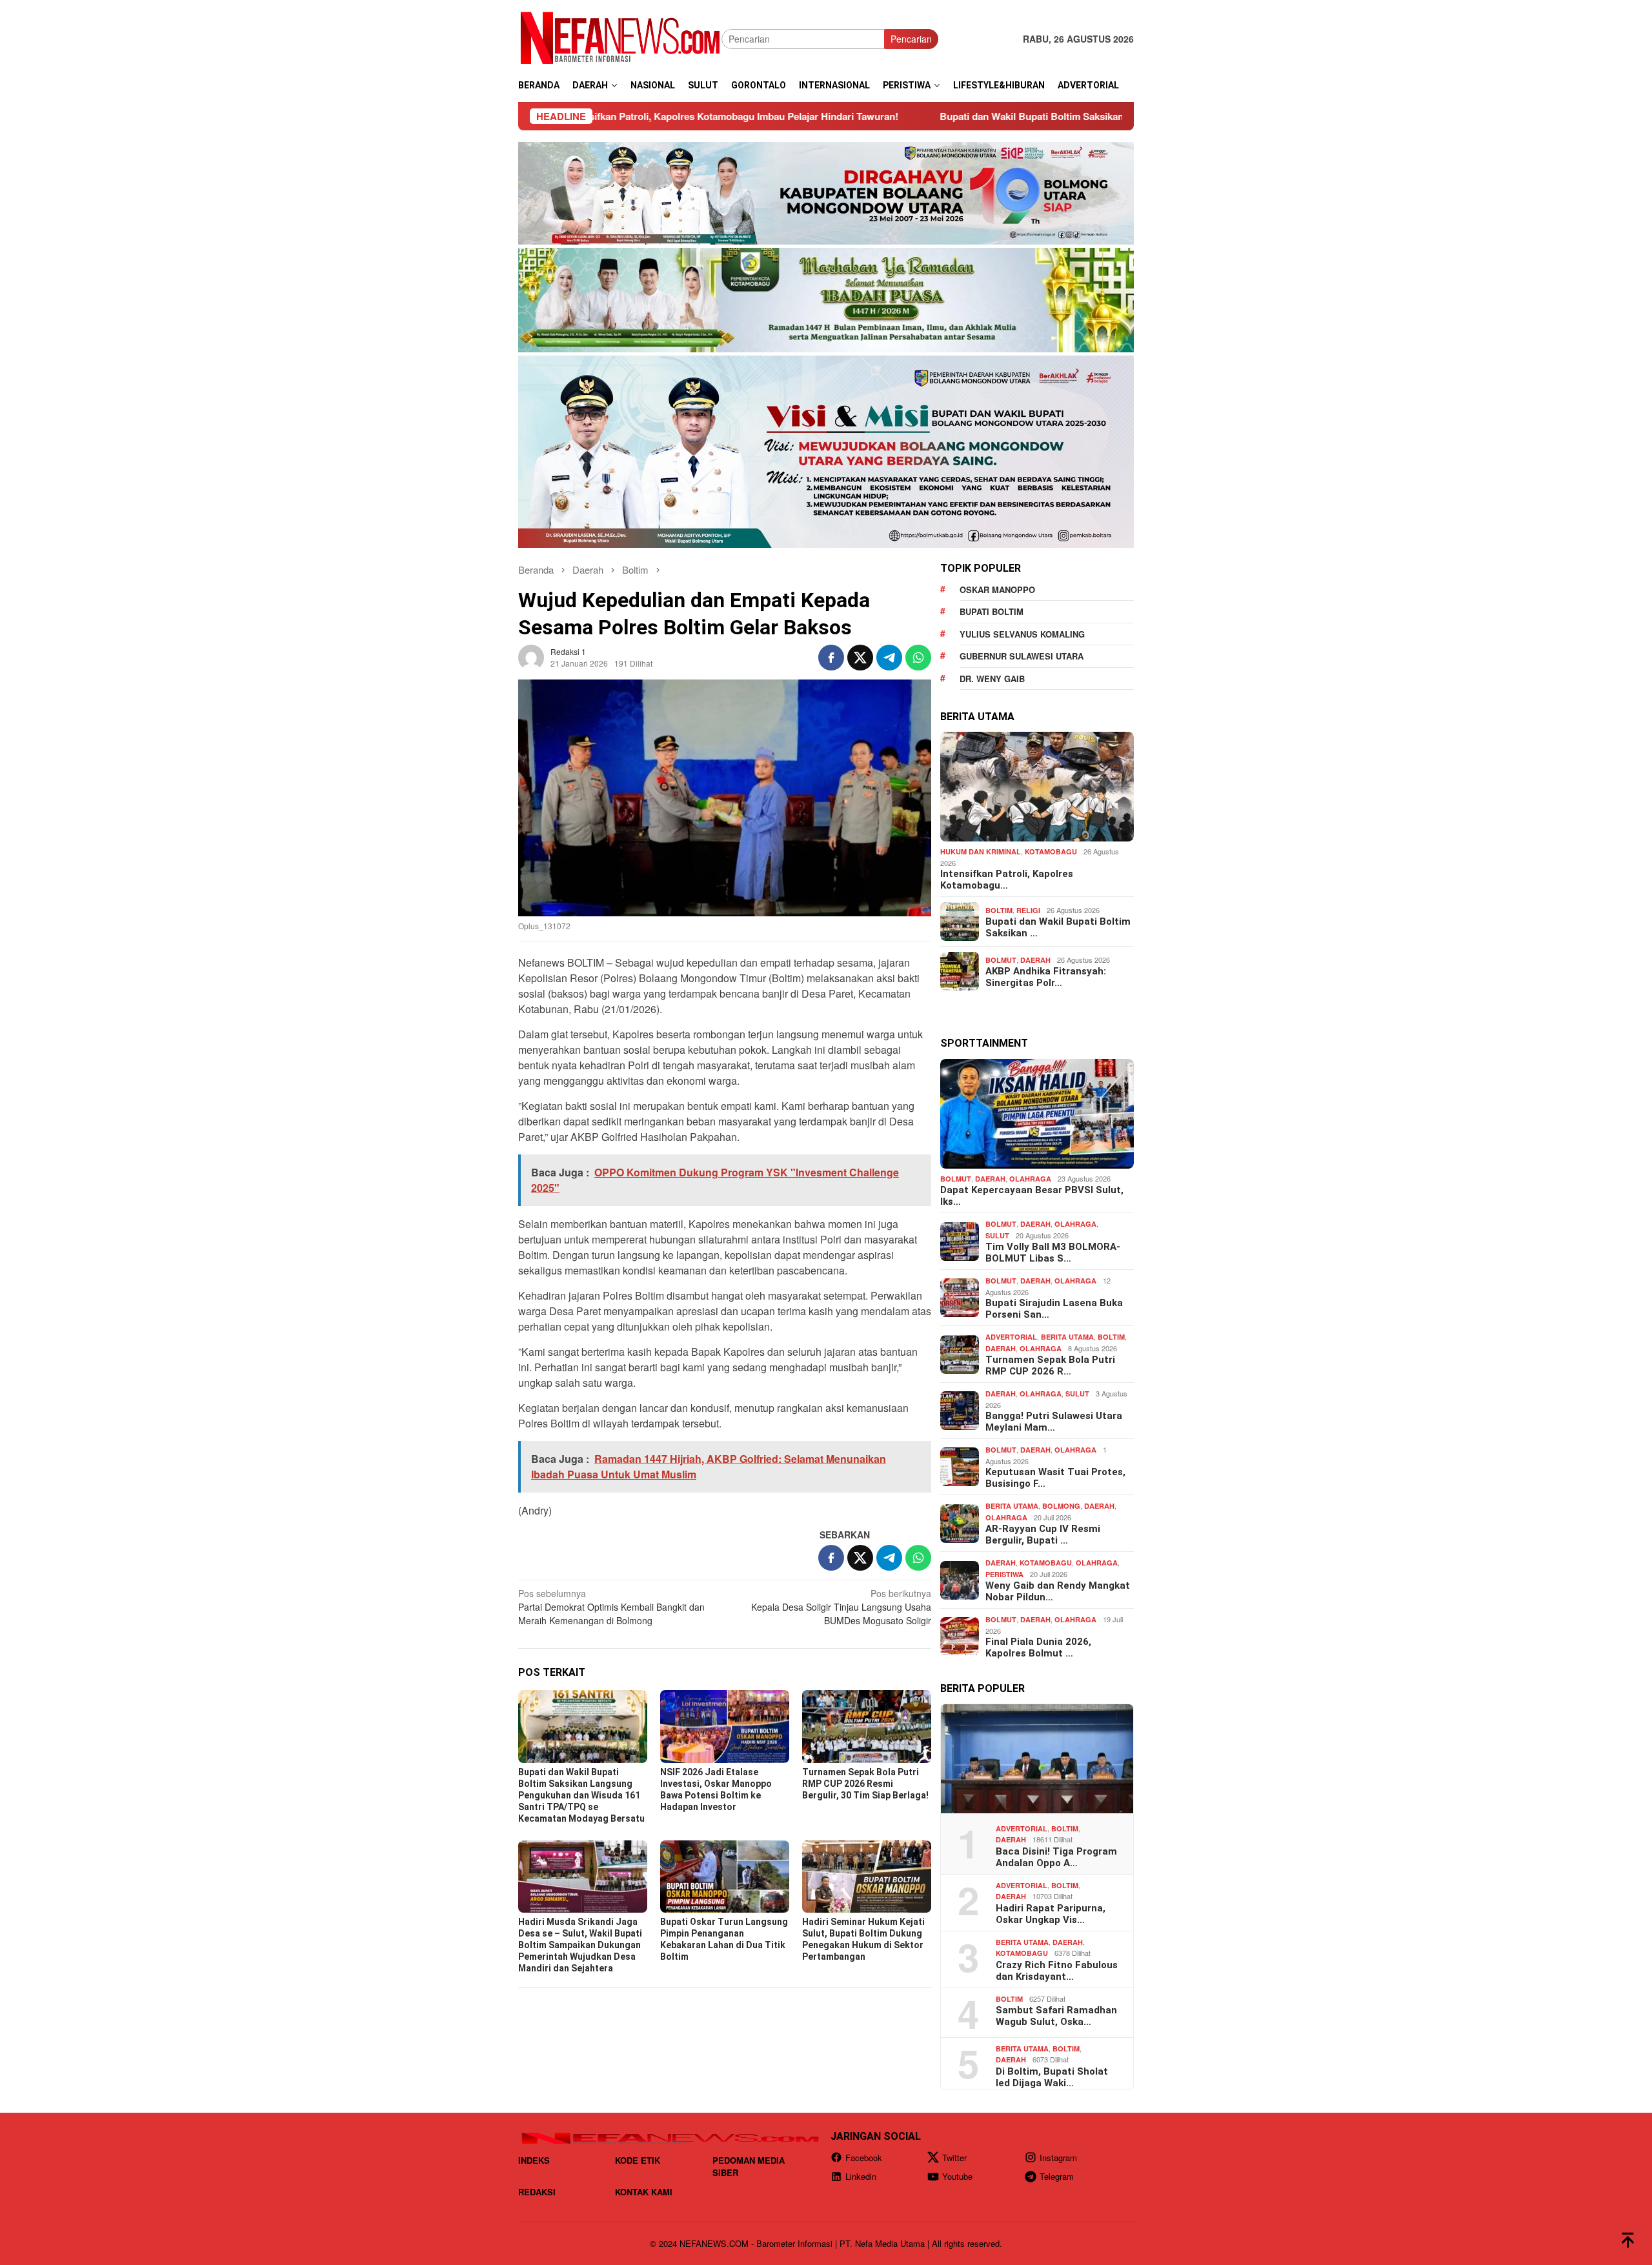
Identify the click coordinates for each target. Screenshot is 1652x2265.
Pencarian (911, 39)
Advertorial (1011, 1337)
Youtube (957, 2176)
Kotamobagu (1051, 851)
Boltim (999, 910)
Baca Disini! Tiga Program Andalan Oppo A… (1056, 1857)
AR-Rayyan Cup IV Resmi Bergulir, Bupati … (1043, 1535)
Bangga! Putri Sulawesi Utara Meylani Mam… (1054, 1422)
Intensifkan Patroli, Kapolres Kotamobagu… (1007, 880)
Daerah (1035, 959)
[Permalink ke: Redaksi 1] (531, 656)
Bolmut (1001, 959)
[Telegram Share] (889, 658)
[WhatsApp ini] (918, 658)
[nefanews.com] (620, 37)
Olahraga (1030, 1179)
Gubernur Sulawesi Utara (1022, 656)
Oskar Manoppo (997, 589)
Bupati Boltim (992, 611)
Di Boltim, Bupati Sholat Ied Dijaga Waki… (1052, 2077)
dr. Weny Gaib (992, 679)
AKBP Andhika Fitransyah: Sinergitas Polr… (1046, 977)
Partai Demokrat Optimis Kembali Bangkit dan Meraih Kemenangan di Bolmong (611, 1607)
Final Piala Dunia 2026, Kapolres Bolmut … (1038, 1647)
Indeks (534, 2160)
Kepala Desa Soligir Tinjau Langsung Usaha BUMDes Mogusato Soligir (841, 1607)
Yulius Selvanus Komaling (1022, 634)
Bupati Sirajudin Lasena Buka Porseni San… (1054, 1309)
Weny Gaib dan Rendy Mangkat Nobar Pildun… (1058, 1591)
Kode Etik (638, 2160)
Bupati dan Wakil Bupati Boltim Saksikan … (1058, 927)
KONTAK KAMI (644, 2192)
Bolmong (1061, 1506)
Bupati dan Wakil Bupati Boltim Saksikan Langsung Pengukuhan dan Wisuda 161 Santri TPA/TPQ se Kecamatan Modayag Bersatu (1078, 116)
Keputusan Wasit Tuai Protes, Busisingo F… (1055, 1478)
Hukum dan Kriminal (981, 851)
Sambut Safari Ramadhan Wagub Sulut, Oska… (1056, 2016)
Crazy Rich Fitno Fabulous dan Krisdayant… (1057, 1970)
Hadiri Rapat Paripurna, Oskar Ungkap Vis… (1051, 1913)
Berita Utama (1067, 1337)
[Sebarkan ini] (831, 658)
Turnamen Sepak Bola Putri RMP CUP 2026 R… (1050, 1365)
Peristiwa (1004, 1574)
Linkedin (861, 2176)
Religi (1028, 910)
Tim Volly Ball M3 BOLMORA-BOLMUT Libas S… (1053, 1253)
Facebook (864, 2158)
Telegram (1057, 2176)
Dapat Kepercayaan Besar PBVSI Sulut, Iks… (1032, 1196)
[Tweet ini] (860, 658)
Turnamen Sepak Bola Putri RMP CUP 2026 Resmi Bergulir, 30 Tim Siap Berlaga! (865, 1784)
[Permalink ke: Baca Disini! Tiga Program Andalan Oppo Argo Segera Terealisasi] (1037, 1759)
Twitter (954, 2158)
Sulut (997, 1235)
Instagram (1058, 2158)
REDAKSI (537, 2192)
